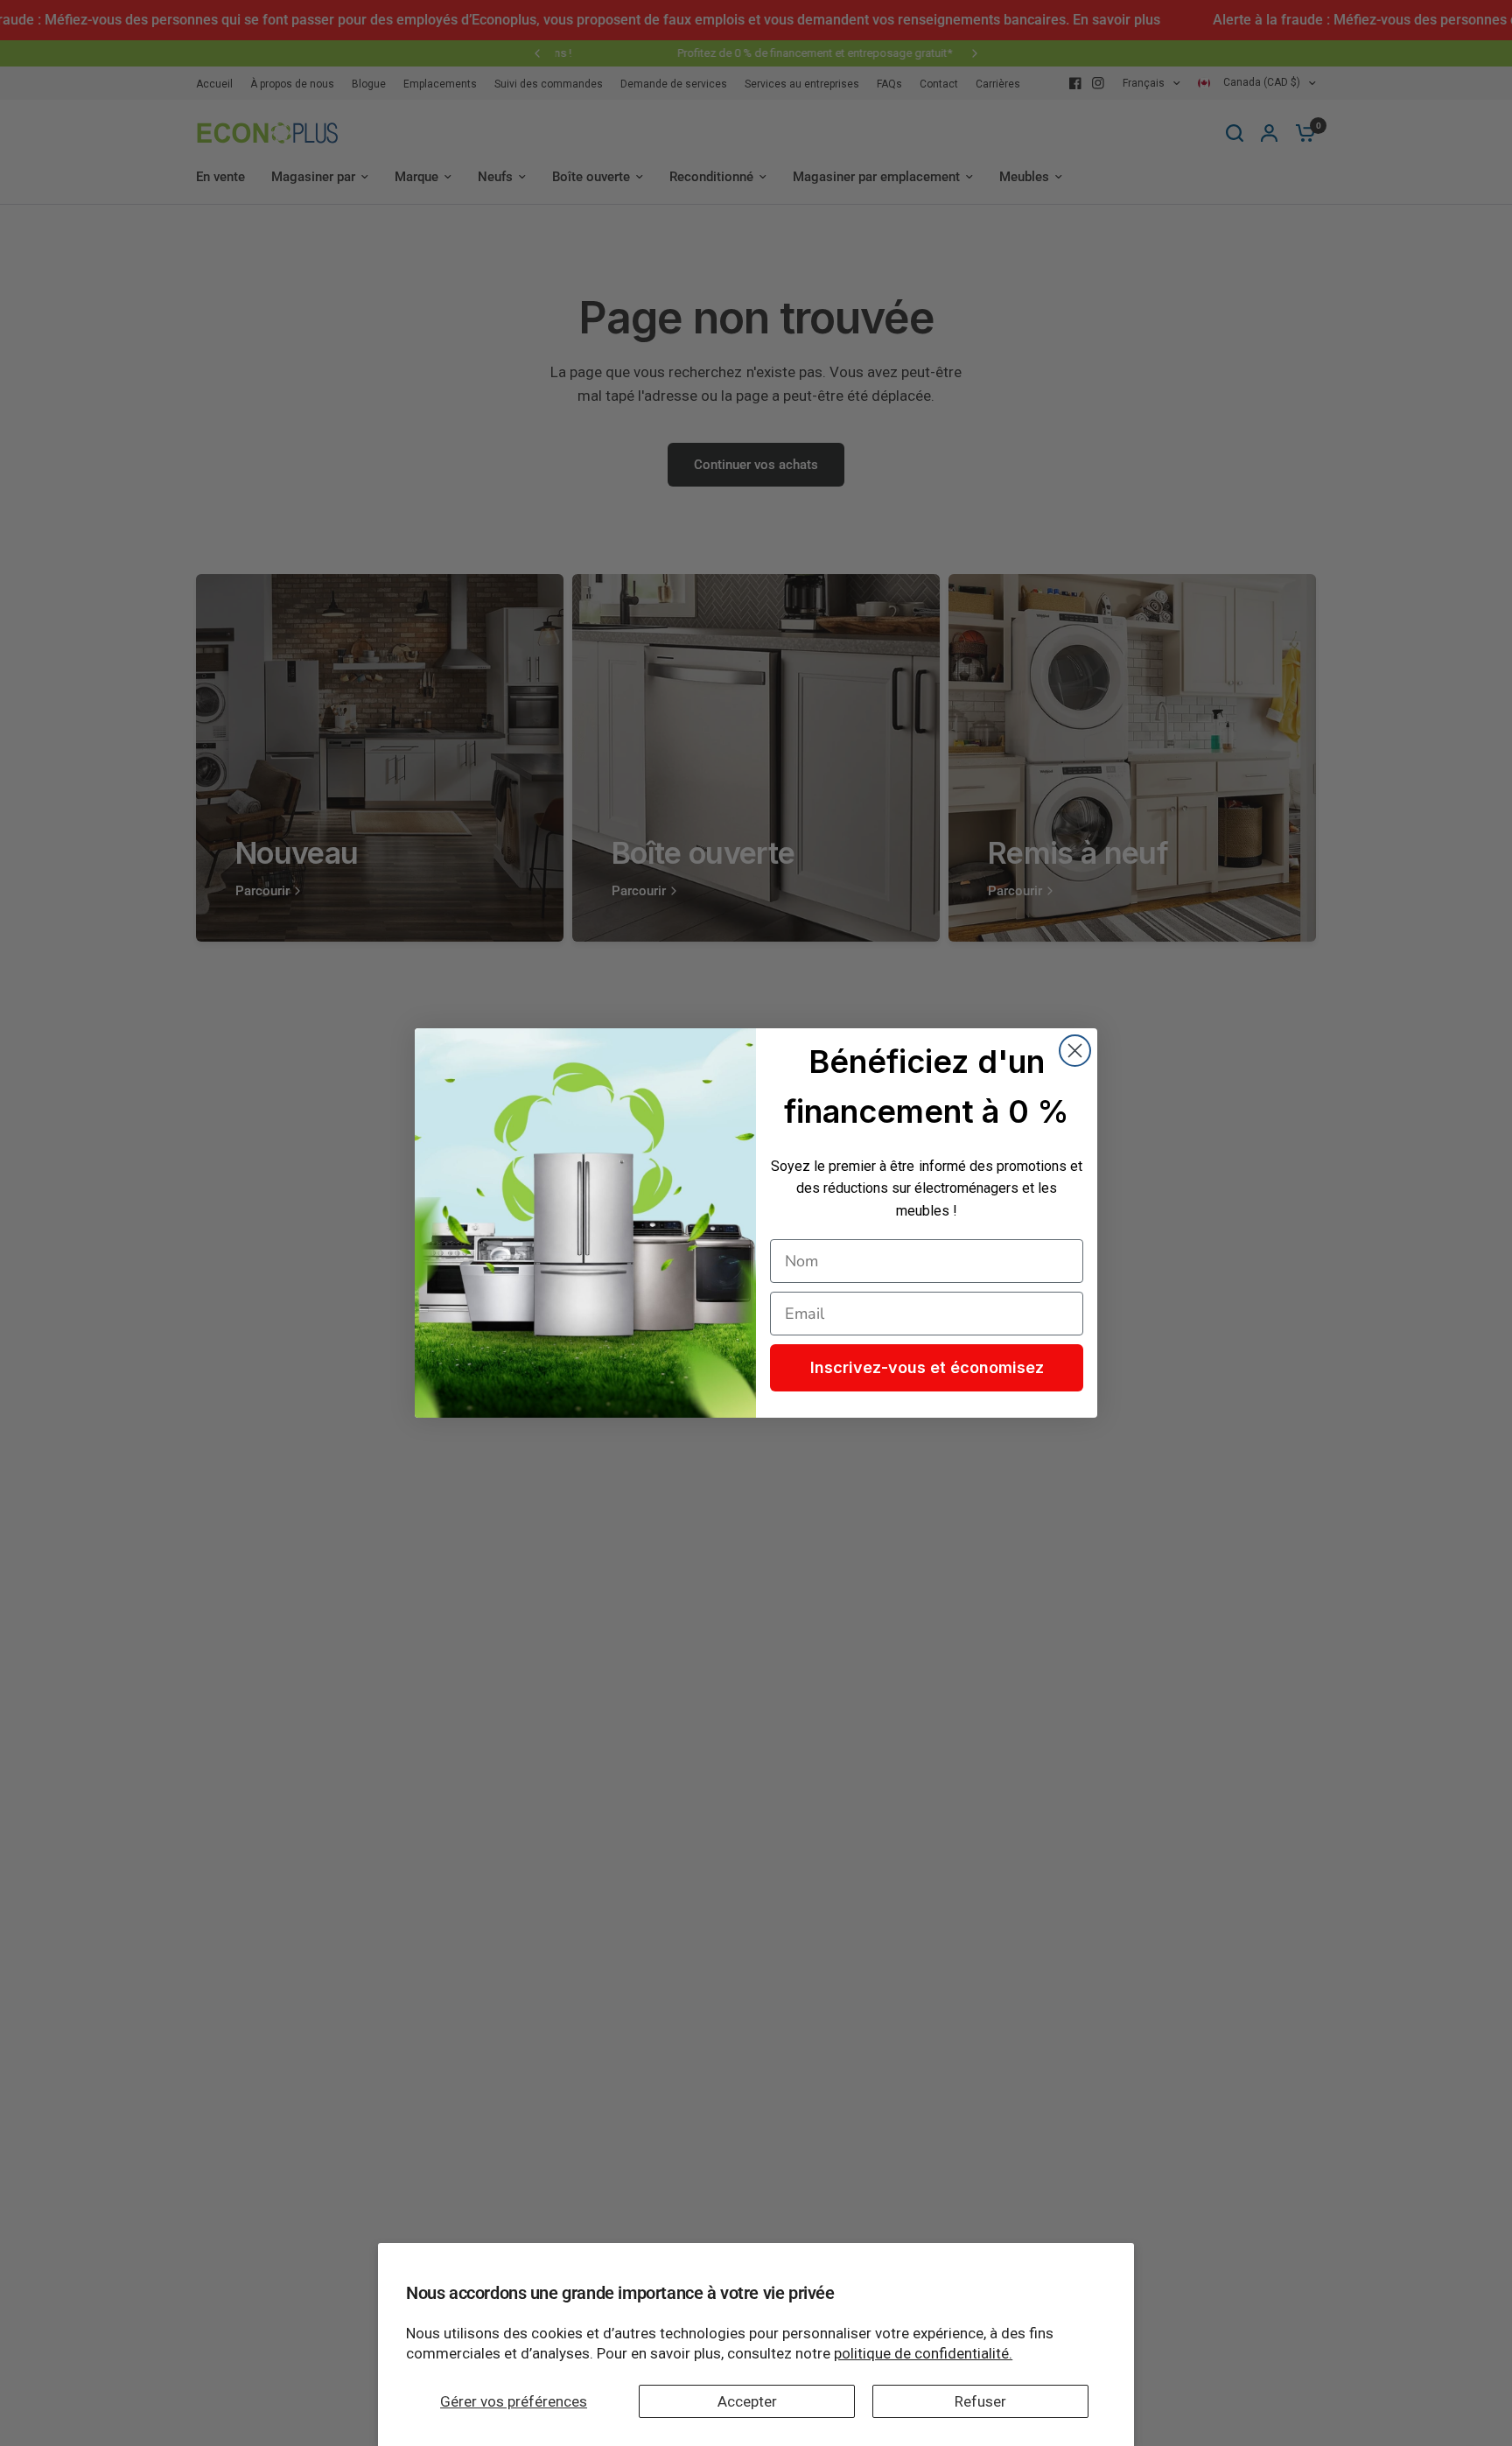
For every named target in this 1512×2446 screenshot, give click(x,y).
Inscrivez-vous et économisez (927, 1367)
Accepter (747, 2401)
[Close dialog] (1075, 1051)
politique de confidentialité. (923, 2353)
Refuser (980, 2401)
